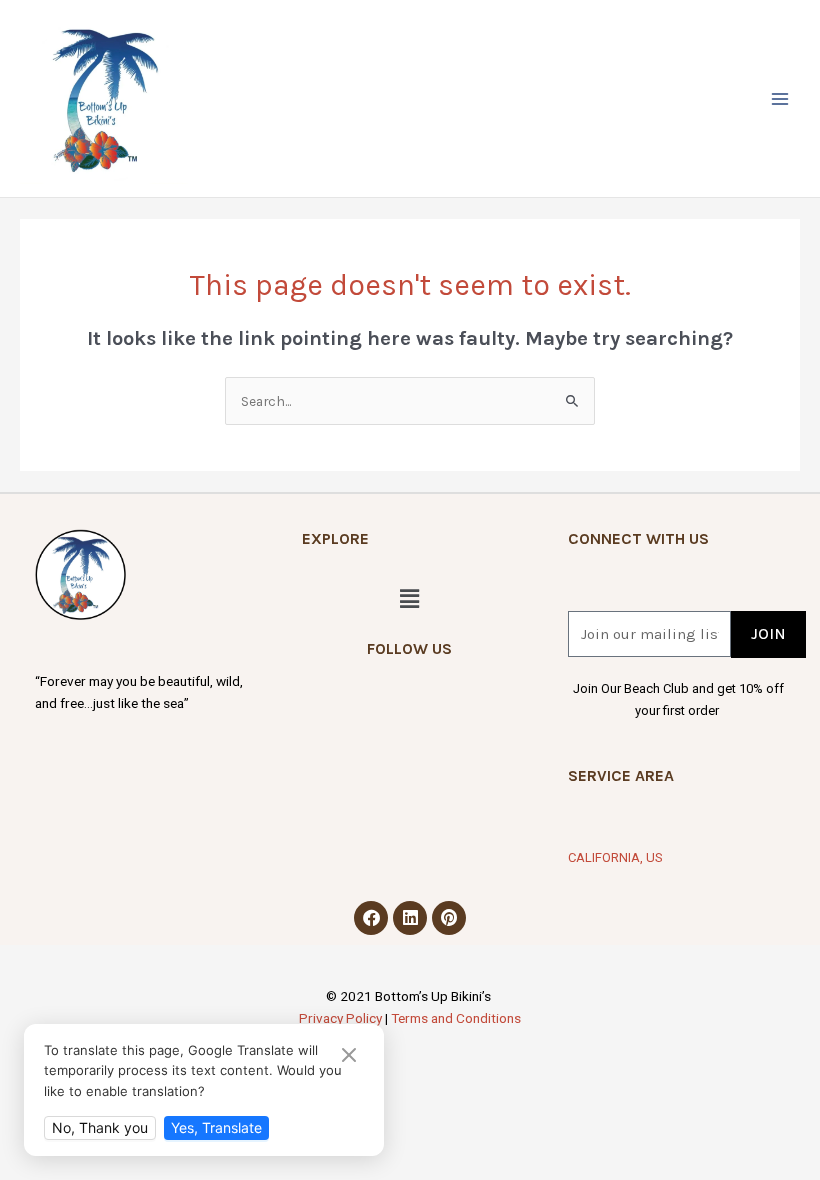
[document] (410, 590)
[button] (732, 328)
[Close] (349, 1056)
